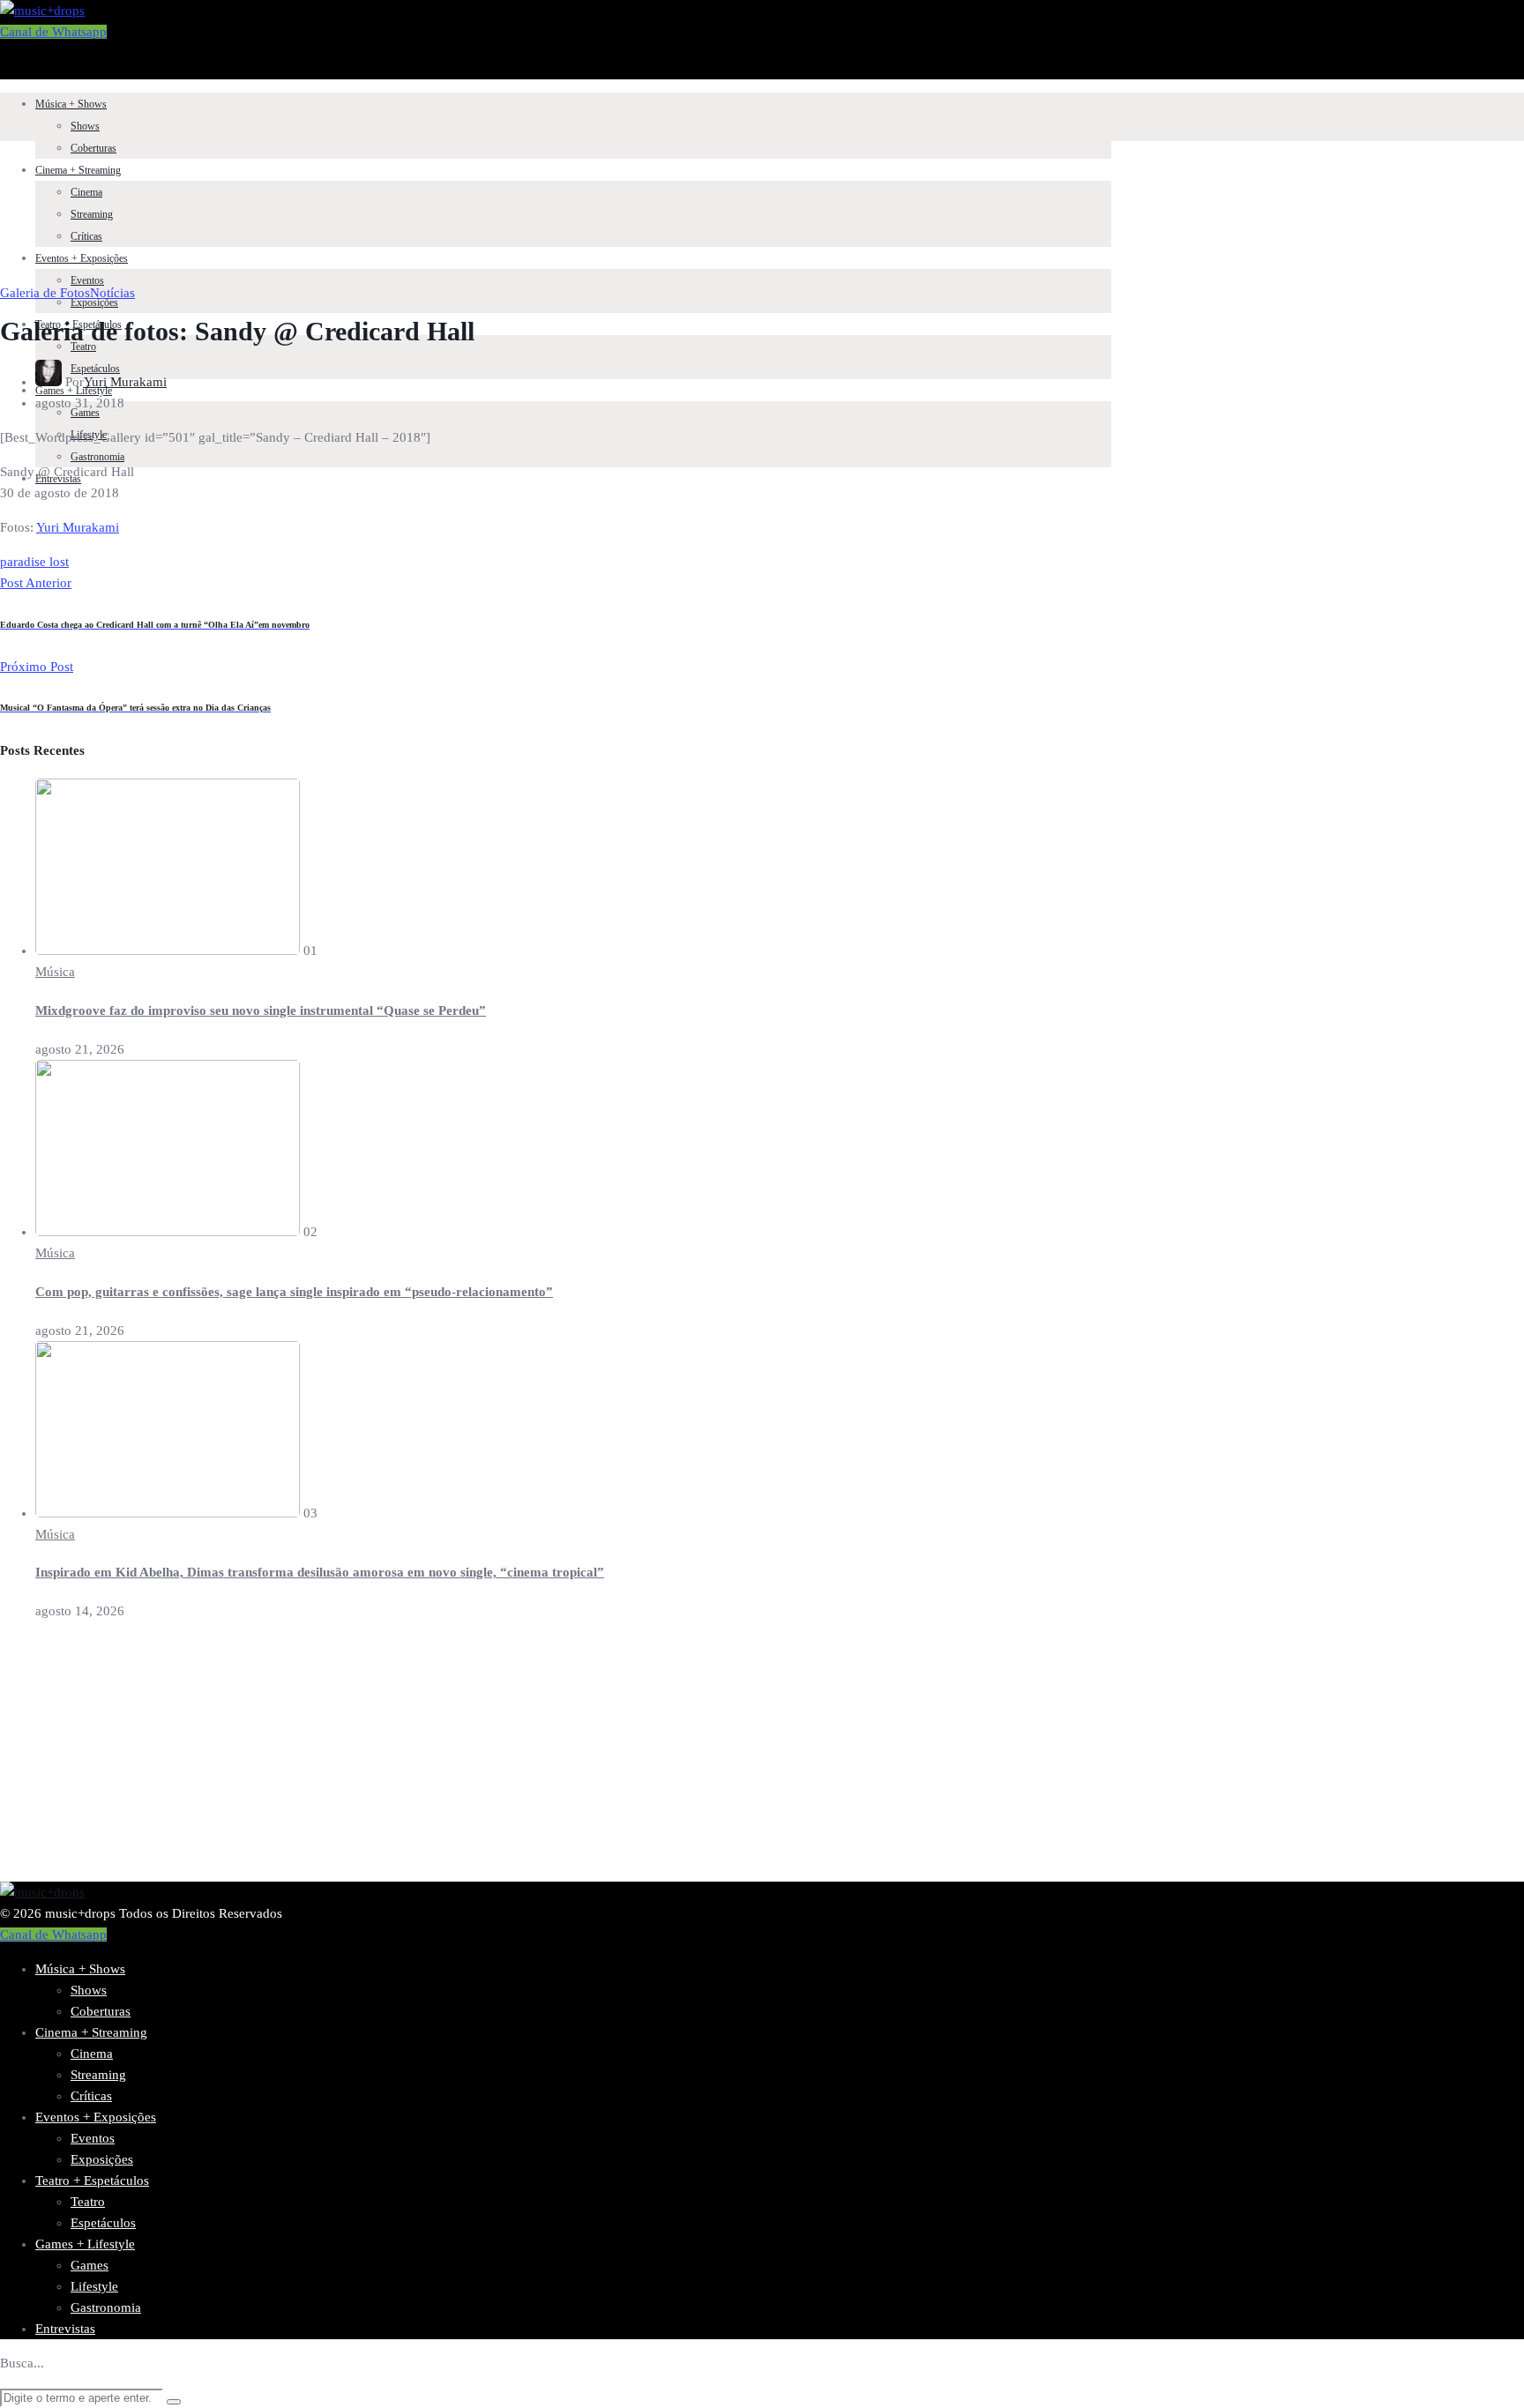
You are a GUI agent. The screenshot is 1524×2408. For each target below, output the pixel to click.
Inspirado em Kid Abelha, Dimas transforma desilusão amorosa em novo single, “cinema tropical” (320, 1572)
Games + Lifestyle (85, 2244)
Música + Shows (71, 104)
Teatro (83, 347)
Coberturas (93, 148)
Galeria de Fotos (45, 293)
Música (55, 972)
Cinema (86, 192)
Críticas (86, 236)
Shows (85, 126)
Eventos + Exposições (82, 258)
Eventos (87, 280)
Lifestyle (94, 2286)
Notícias (112, 293)
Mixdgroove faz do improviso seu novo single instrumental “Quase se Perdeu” (261, 1010)
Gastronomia (97, 457)
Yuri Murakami (125, 382)
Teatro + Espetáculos (92, 2181)
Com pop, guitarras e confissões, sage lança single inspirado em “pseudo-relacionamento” (294, 1292)
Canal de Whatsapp (53, 32)
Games (90, 2265)
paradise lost (34, 562)
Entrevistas (65, 2329)
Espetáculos (103, 2223)
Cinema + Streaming (78, 170)
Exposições (102, 2159)
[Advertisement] (529, 1758)
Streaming (92, 214)
